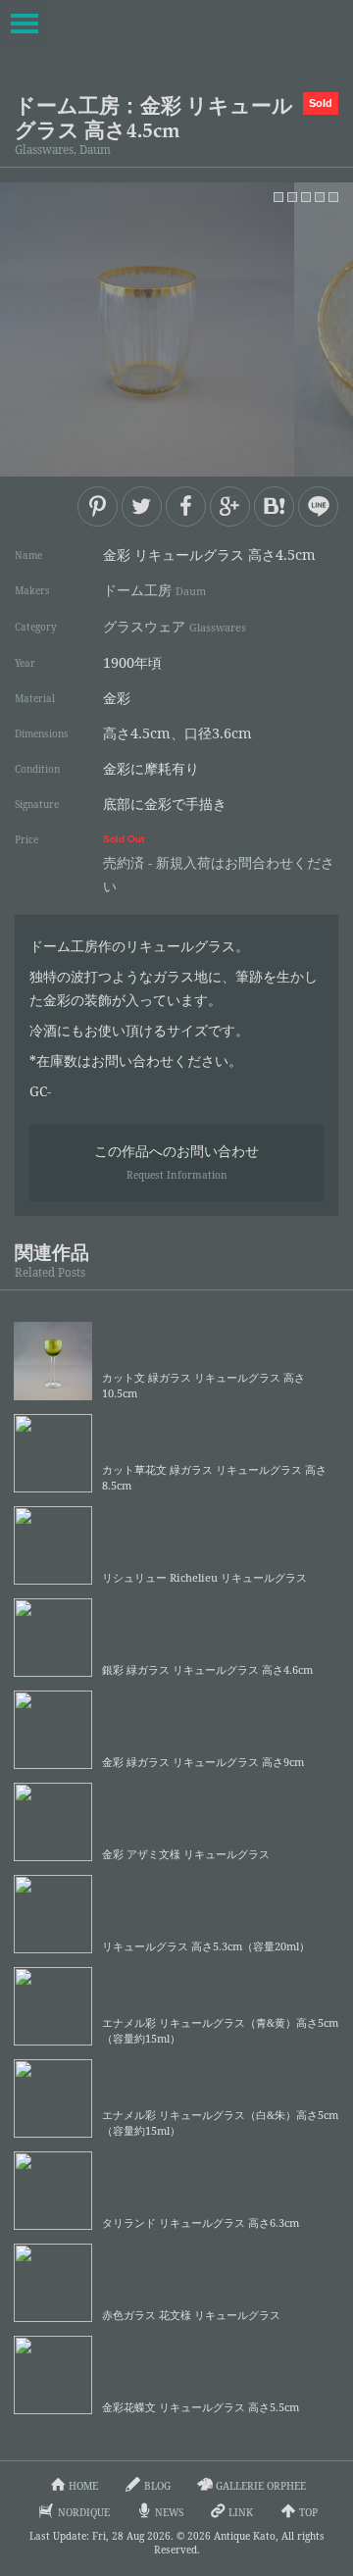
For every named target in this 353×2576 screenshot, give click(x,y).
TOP (308, 2512)
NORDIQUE (84, 2512)
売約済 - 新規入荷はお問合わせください (219, 864)
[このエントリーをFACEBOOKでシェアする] (186, 506)
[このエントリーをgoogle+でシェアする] (230, 506)
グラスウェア (175, 626)
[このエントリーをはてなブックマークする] (274, 506)
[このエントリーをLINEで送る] (318, 506)
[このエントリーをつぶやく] (142, 506)
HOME (83, 2486)
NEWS (169, 2512)
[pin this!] (98, 506)
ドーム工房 (154, 590)
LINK (241, 2512)
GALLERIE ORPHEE (261, 2486)
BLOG (157, 2486)
